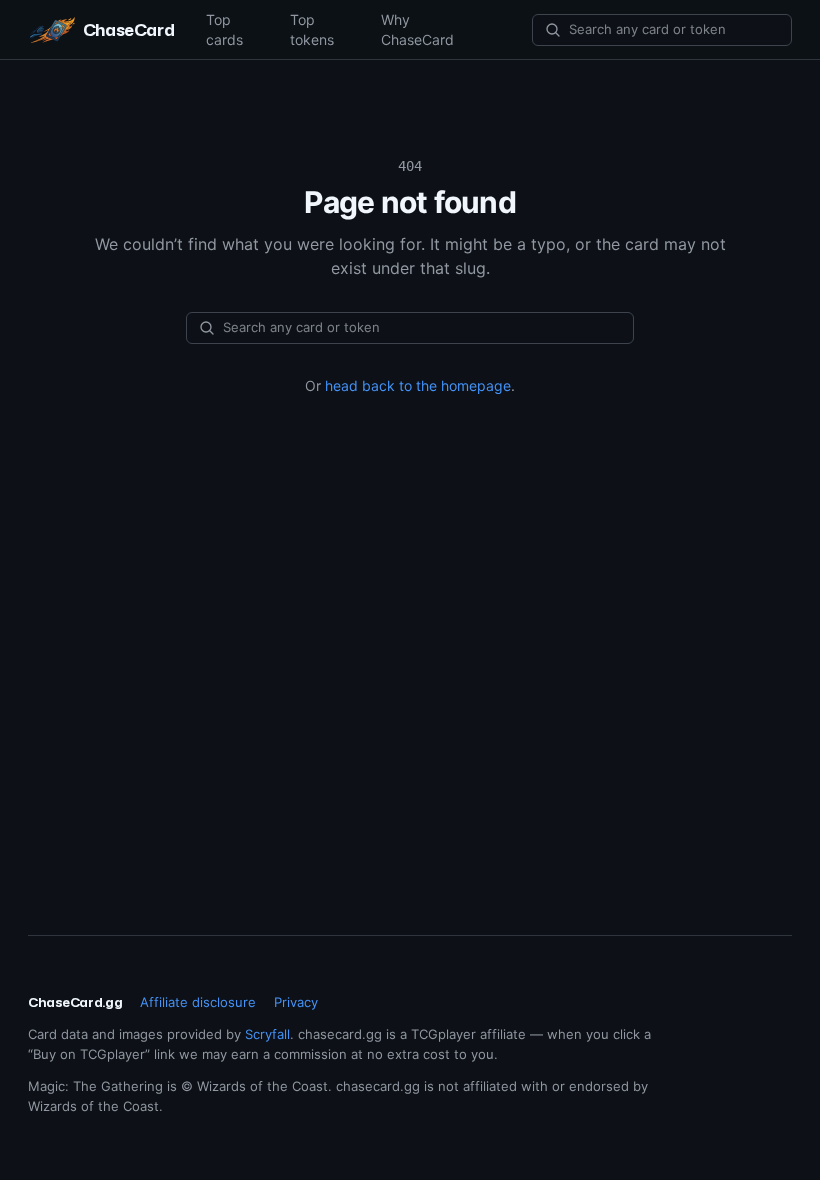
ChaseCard (128, 29)
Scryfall (267, 1034)
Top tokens (312, 29)
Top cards (224, 29)
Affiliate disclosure (198, 1002)
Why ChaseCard (417, 29)
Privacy (296, 1002)
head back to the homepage (418, 385)
